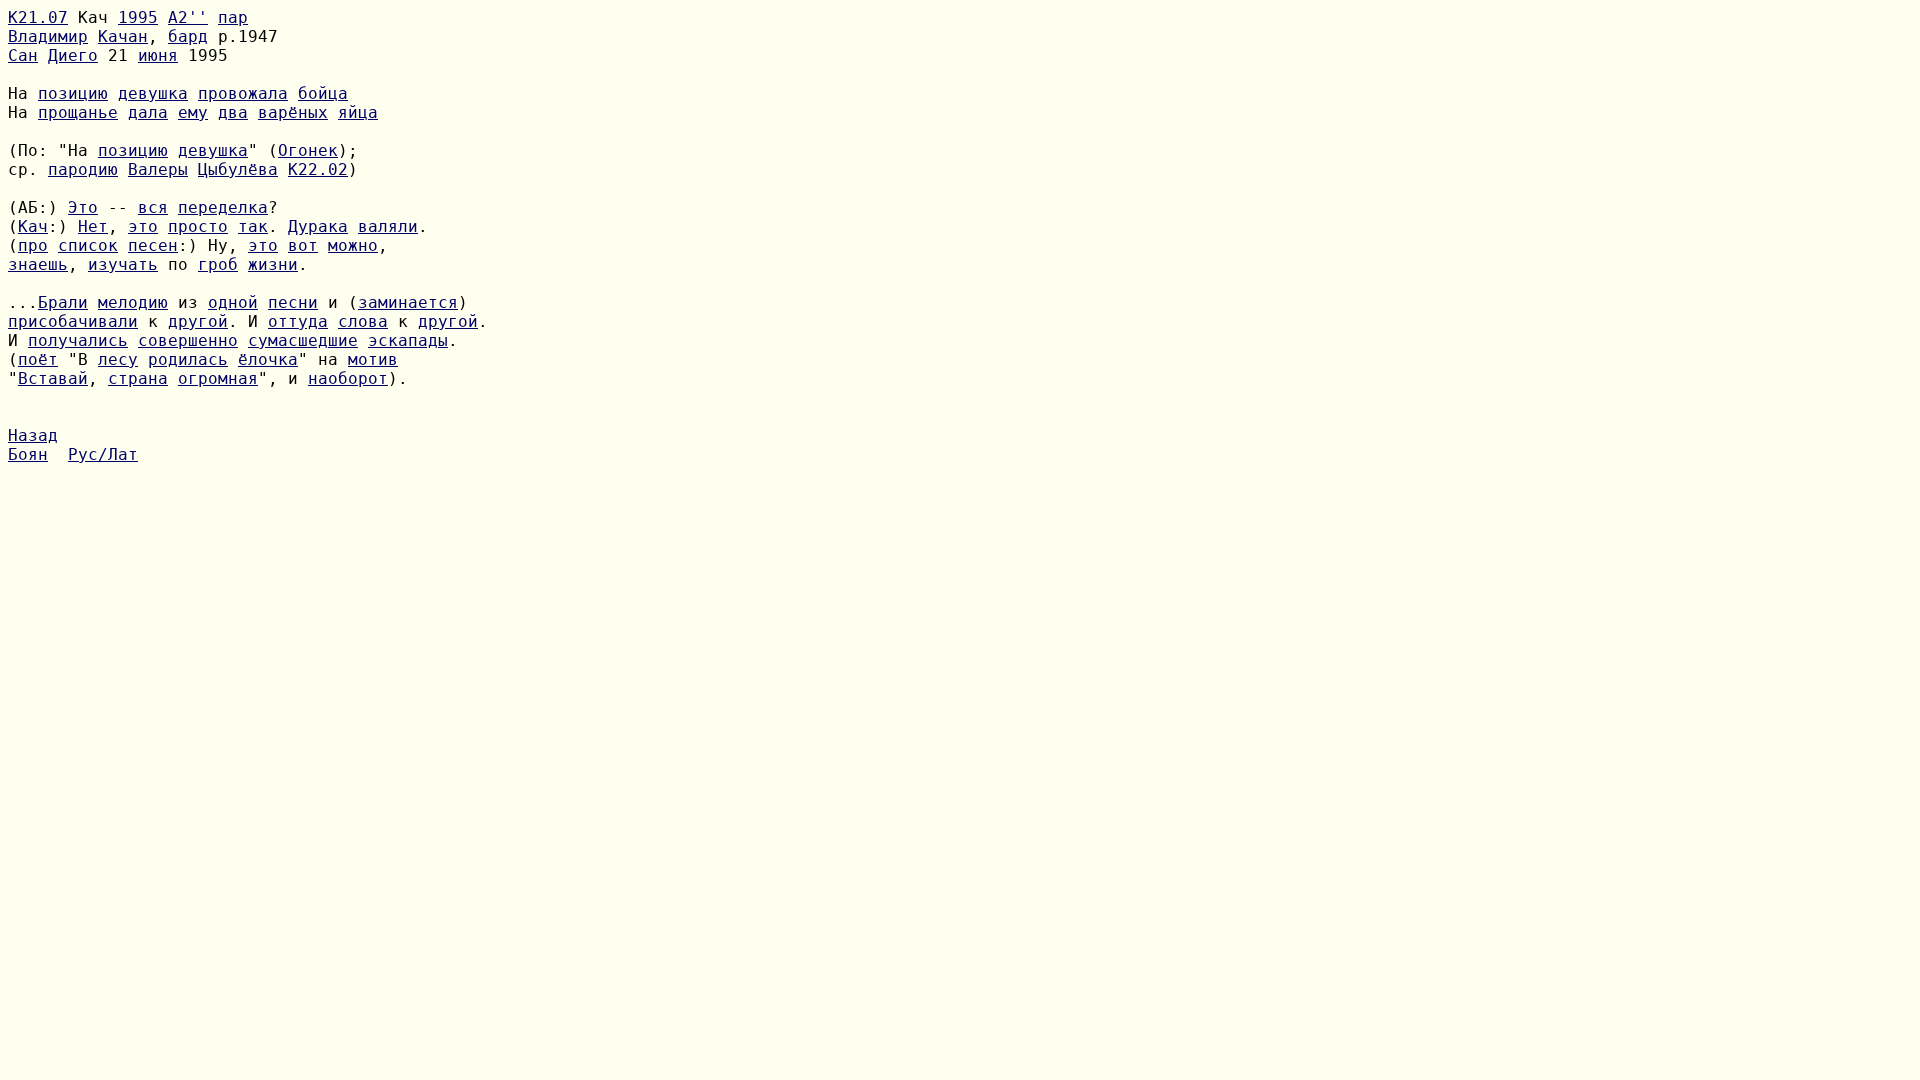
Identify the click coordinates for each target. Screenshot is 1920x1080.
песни (293, 302)
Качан (123, 36)
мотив (373, 359)
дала (148, 112)
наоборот (348, 378)
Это (83, 207)
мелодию (133, 302)
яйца (358, 112)
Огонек (308, 150)
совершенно (188, 340)
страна (138, 378)
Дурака (318, 226)
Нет (93, 226)
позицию (73, 93)
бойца (323, 93)
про (33, 245)
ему (193, 112)
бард (188, 36)
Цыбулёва (238, 169)
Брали (63, 302)
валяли (388, 226)
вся (153, 207)
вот (303, 245)
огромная (218, 378)
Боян (28, 454)
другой (198, 321)
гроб (218, 264)
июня (158, 55)
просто (198, 226)
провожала (243, 93)
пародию (83, 169)
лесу (118, 359)
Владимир (48, 36)
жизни (273, 264)
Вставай (53, 378)
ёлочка (268, 359)
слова (363, 321)
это (143, 226)
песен (153, 245)
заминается (408, 302)
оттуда (298, 321)
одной (233, 302)
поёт (38, 359)
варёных (293, 112)
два (233, 112)
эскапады (408, 340)
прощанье (78, 112)
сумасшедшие (303, 340)
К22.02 (318, 169)
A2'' (188, 17)
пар (233, 17)
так (253, 226)
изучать (123, 264)
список (88, 245)
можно (353, 245)
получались (78, 340)
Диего (73, 55)
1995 (138, 17)
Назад (33, 435)
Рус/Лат (103, 454)
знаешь (38, 264)
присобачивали (73, 321)
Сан (23, 55)
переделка (223, 207)
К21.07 (38, 17)
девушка (153, 93)
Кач (33, 226)
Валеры (158, 169)
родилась (188, 359)
